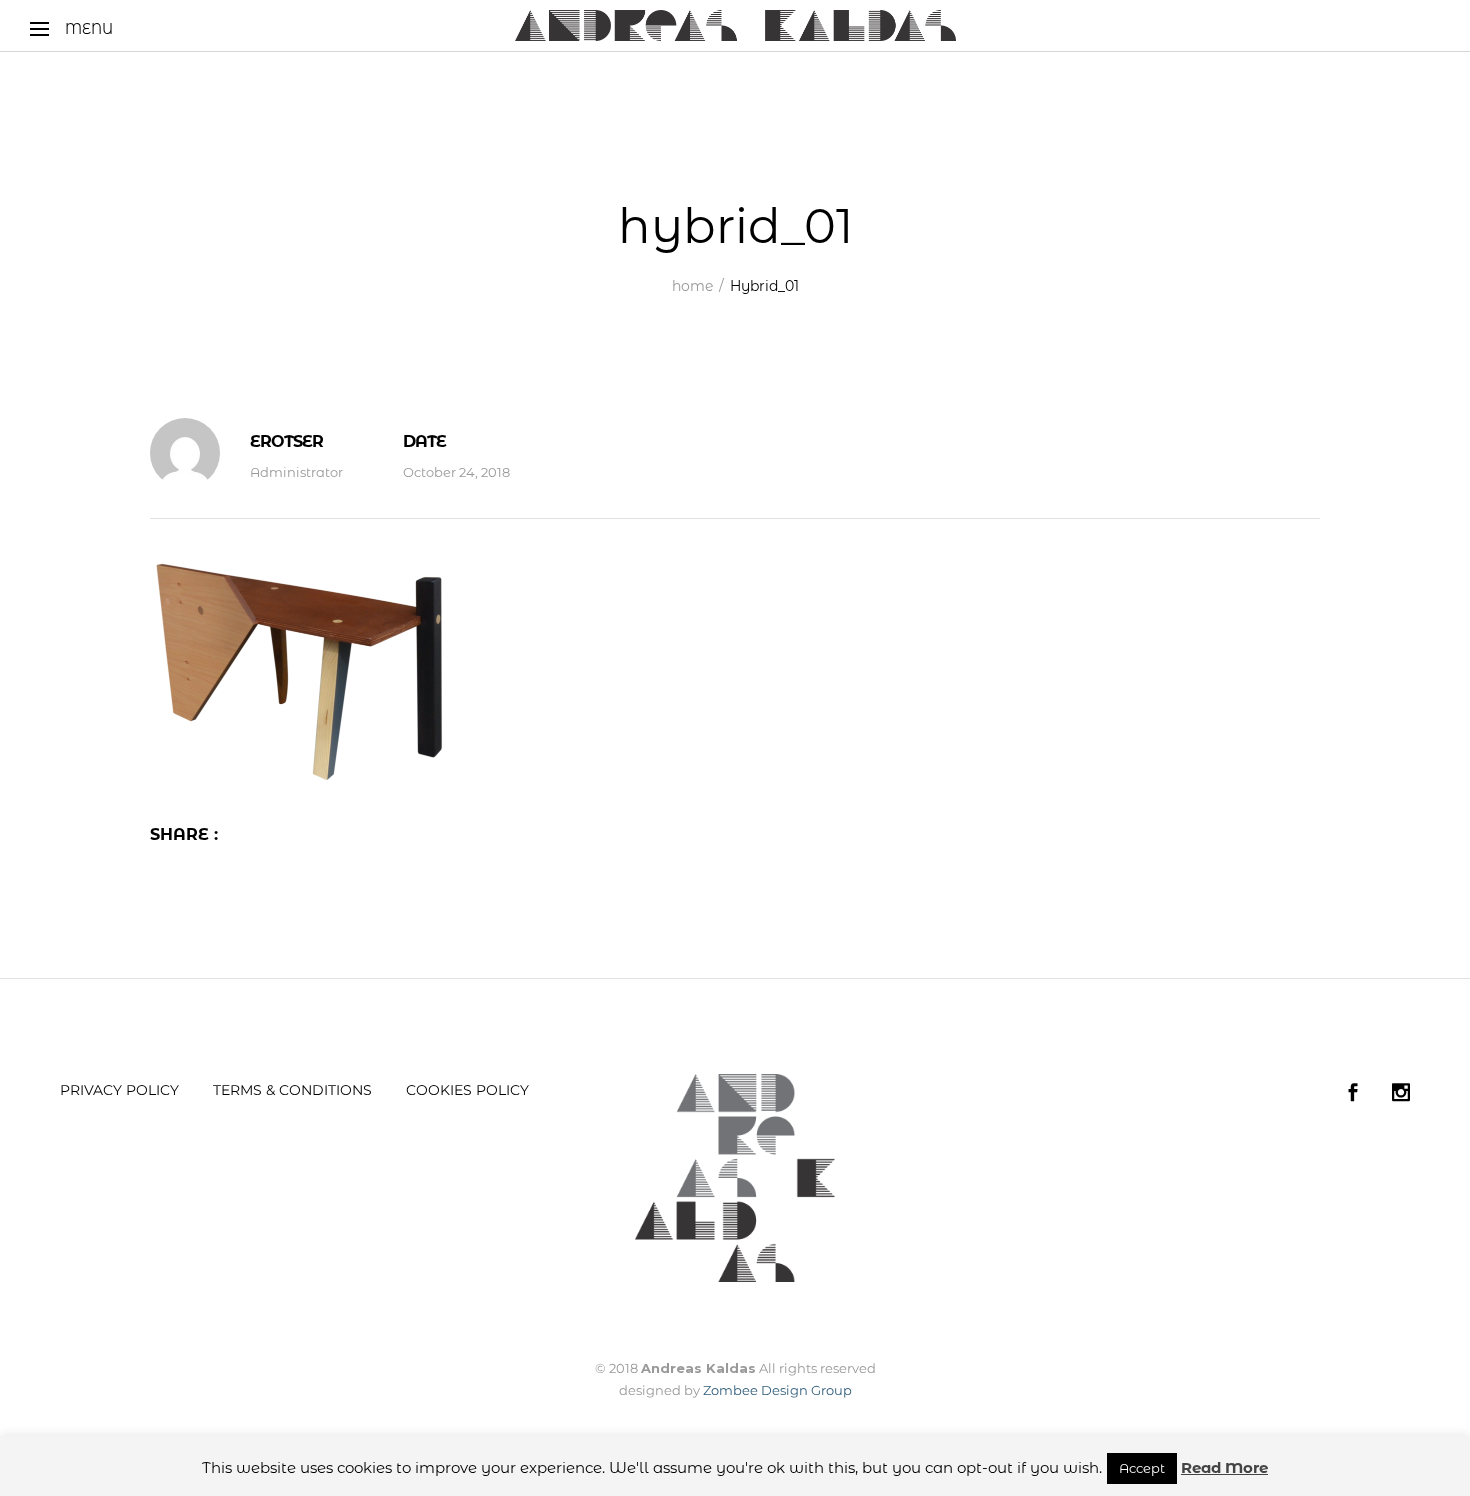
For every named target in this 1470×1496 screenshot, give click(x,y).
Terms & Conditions (292, 1090)
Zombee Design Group (777, 1390)
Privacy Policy (119, 1090)
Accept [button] (1142, 1468)
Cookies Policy (467, 1090)
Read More (1224, 1467)
